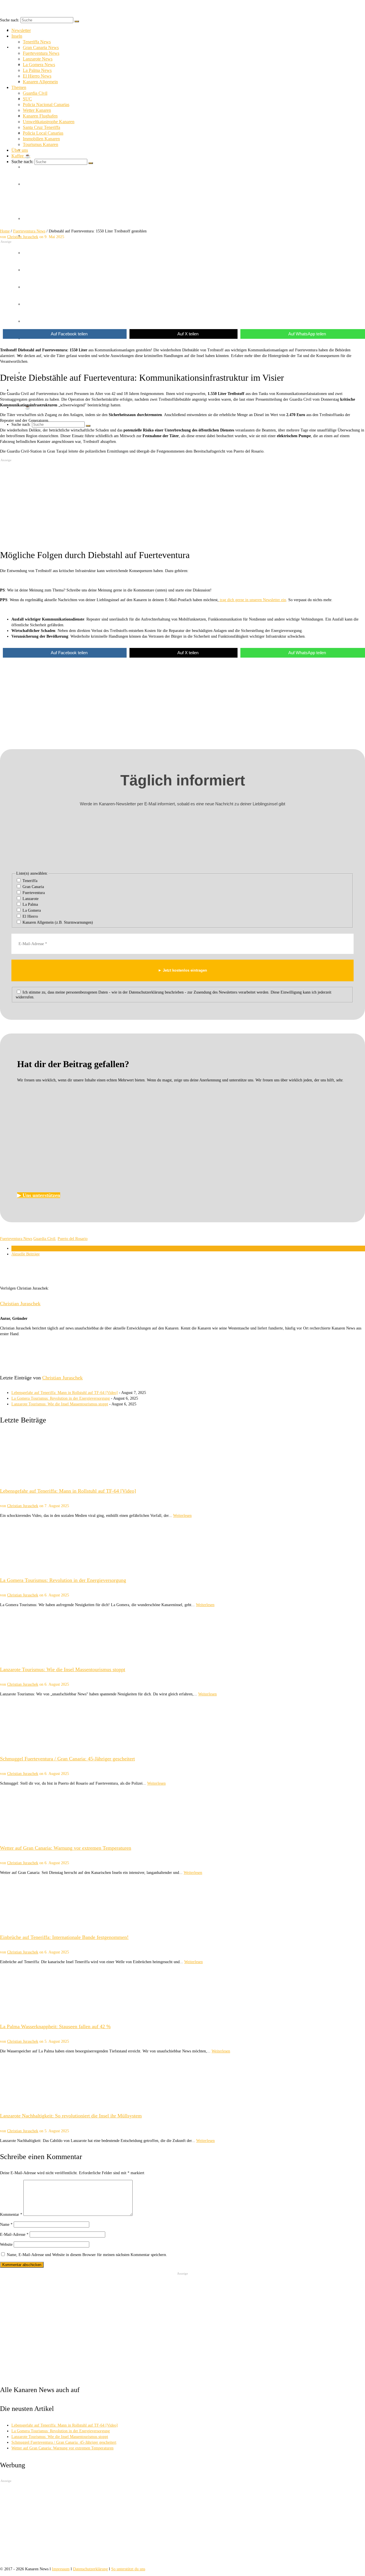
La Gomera (31, 910)
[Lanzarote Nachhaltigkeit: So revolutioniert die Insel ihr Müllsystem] (182, 2081)
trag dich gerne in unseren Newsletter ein (252, 600)
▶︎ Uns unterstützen (39, 1195)
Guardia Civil (44, 1239)
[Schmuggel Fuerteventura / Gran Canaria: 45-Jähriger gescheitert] (182, 1724)
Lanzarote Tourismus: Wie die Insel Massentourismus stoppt (60, 1404)
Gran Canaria (33, 887)
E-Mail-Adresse (14, 2235)
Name (6, 2225)
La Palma (30, 904)
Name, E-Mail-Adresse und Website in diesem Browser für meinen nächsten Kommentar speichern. (87, 2255)
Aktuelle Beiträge (26, 1254)
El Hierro (30, 916)
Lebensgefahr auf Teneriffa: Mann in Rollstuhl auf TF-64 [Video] (65, 1393)
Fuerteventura (33, 893)
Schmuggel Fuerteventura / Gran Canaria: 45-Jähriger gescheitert (64, 2442)
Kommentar (11, 2215)
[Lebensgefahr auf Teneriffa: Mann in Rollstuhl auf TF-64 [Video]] (182, 1456)
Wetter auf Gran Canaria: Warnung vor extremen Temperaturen (62, 2448)
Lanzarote (30, 899)
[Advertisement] (171, 283)
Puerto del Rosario (73, 1239)
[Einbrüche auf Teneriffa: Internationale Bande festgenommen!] (182, 1902)
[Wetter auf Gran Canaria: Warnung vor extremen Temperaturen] (182, 1813)
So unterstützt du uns (128, 2569)
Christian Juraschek (20, 1304)
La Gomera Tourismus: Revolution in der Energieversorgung (61, 1398)
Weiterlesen (182, 1516)
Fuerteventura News (16, 1239)
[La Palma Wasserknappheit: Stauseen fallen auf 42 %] (182, 1992)
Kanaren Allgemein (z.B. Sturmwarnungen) (57, 922)
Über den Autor (24, 1248)
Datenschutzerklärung (90, 2569)
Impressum (61, 2569)
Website (6, 2244)
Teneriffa (29, 881)
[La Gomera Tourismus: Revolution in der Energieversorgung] (182, 1545)
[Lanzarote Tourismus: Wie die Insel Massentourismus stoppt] (182, 1634)
